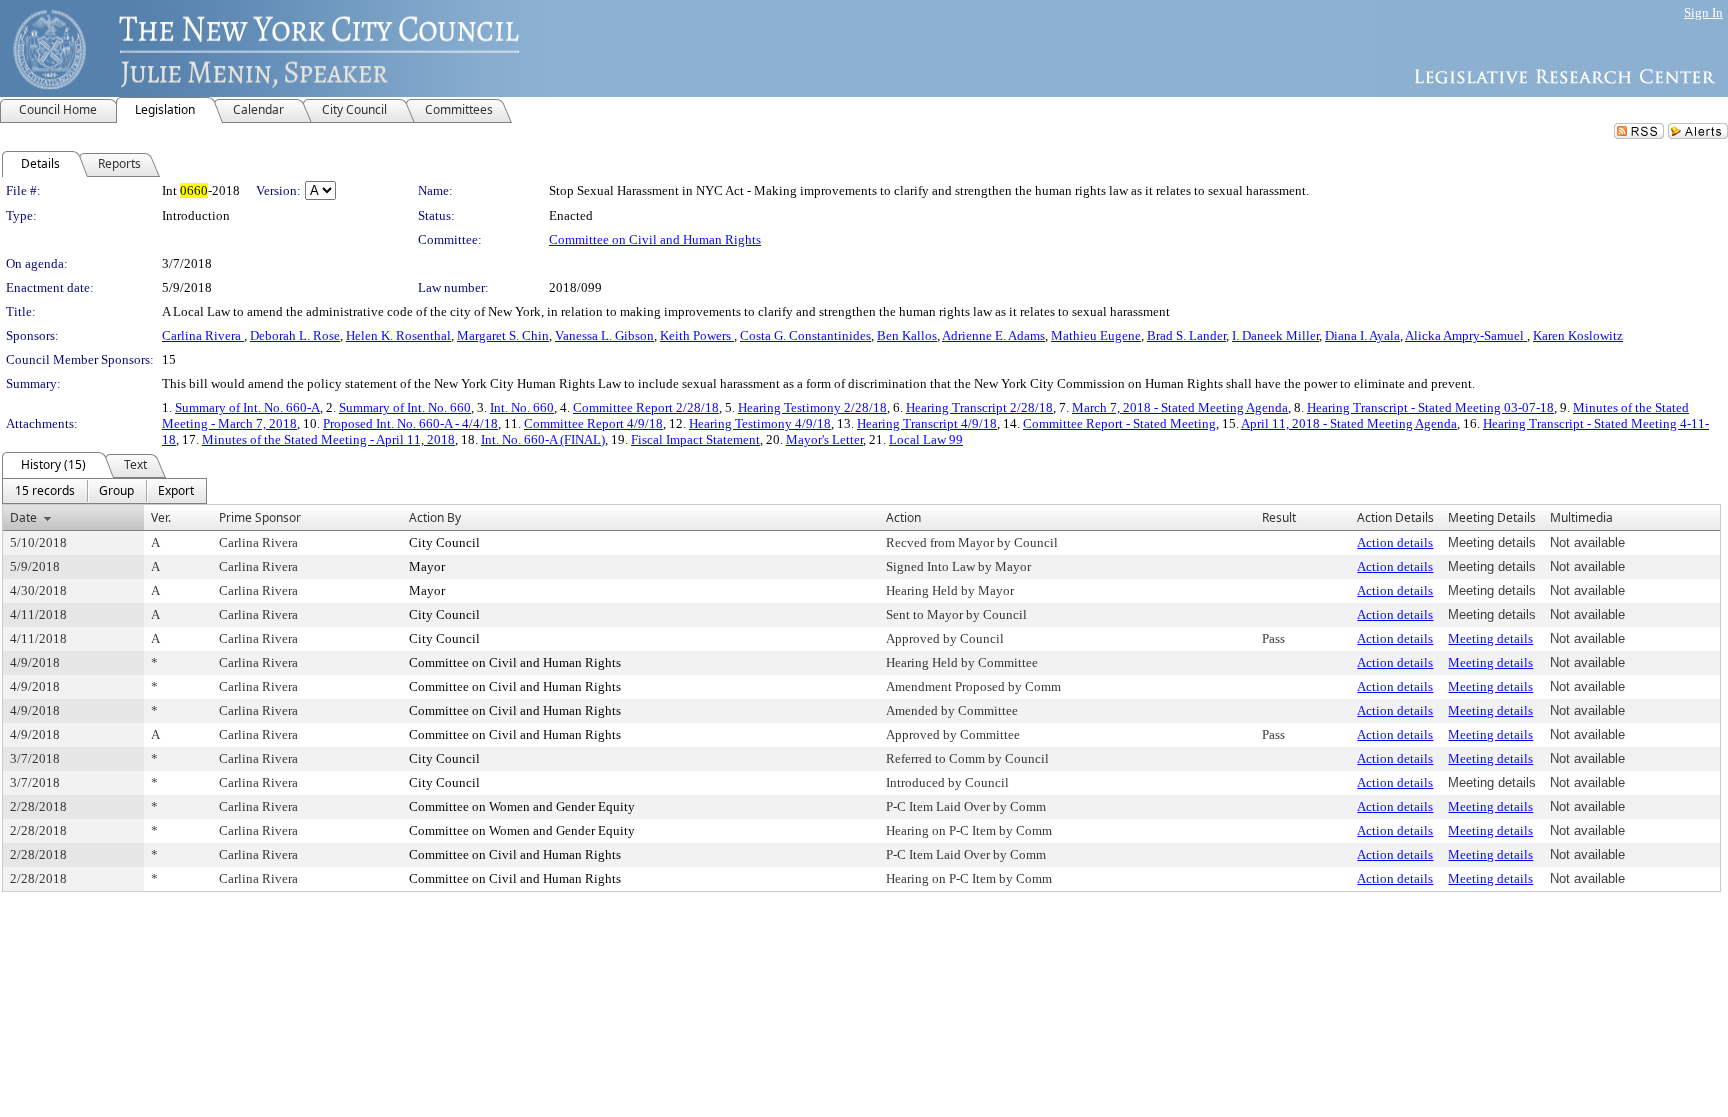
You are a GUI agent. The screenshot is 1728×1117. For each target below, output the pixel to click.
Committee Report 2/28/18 (646, 407)
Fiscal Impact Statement (695, 439)
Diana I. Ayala (1362, 335)
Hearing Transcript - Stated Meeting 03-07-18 (1430, 407)
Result (1279, 517)
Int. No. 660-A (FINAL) (543, 439)
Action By (435, 517)
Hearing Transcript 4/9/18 (927, 423)
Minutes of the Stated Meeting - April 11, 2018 (328, 439)
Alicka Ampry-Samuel (1466, 335)
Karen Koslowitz (1578, 335)
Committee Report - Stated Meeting (1119, 423)
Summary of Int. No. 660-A (247, 407)
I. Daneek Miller (1275, 335)
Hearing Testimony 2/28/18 (812, 407)
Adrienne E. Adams (993, 335)
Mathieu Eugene (1096, 335)
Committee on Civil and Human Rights (655, 239)
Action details (1395, 542)
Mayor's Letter (824, 439)
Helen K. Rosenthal (398, 335)
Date (23, 517)
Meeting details (1490, 638)
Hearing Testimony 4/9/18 (760, 423)
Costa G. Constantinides (805, 335)
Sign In (1703, 12)
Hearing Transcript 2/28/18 (979, 407)
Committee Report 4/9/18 (593, 423)
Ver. (161, 517)
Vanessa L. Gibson (604, 335)
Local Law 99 (926, 439)
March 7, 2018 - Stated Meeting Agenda (1180, 407)
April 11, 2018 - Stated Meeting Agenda (1349, 423)
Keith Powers (697, 335)
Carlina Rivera (203, 335)
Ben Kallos (907, 335)
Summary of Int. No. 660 (405, 407)
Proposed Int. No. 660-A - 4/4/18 (410, 423)
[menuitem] (45, 491)
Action (903, 517)
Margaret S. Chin (503, 335)
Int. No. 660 (522, 407)
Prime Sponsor (260, 517)
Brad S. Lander (1186, 335)
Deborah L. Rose (295, 335)
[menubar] (104, 491)
